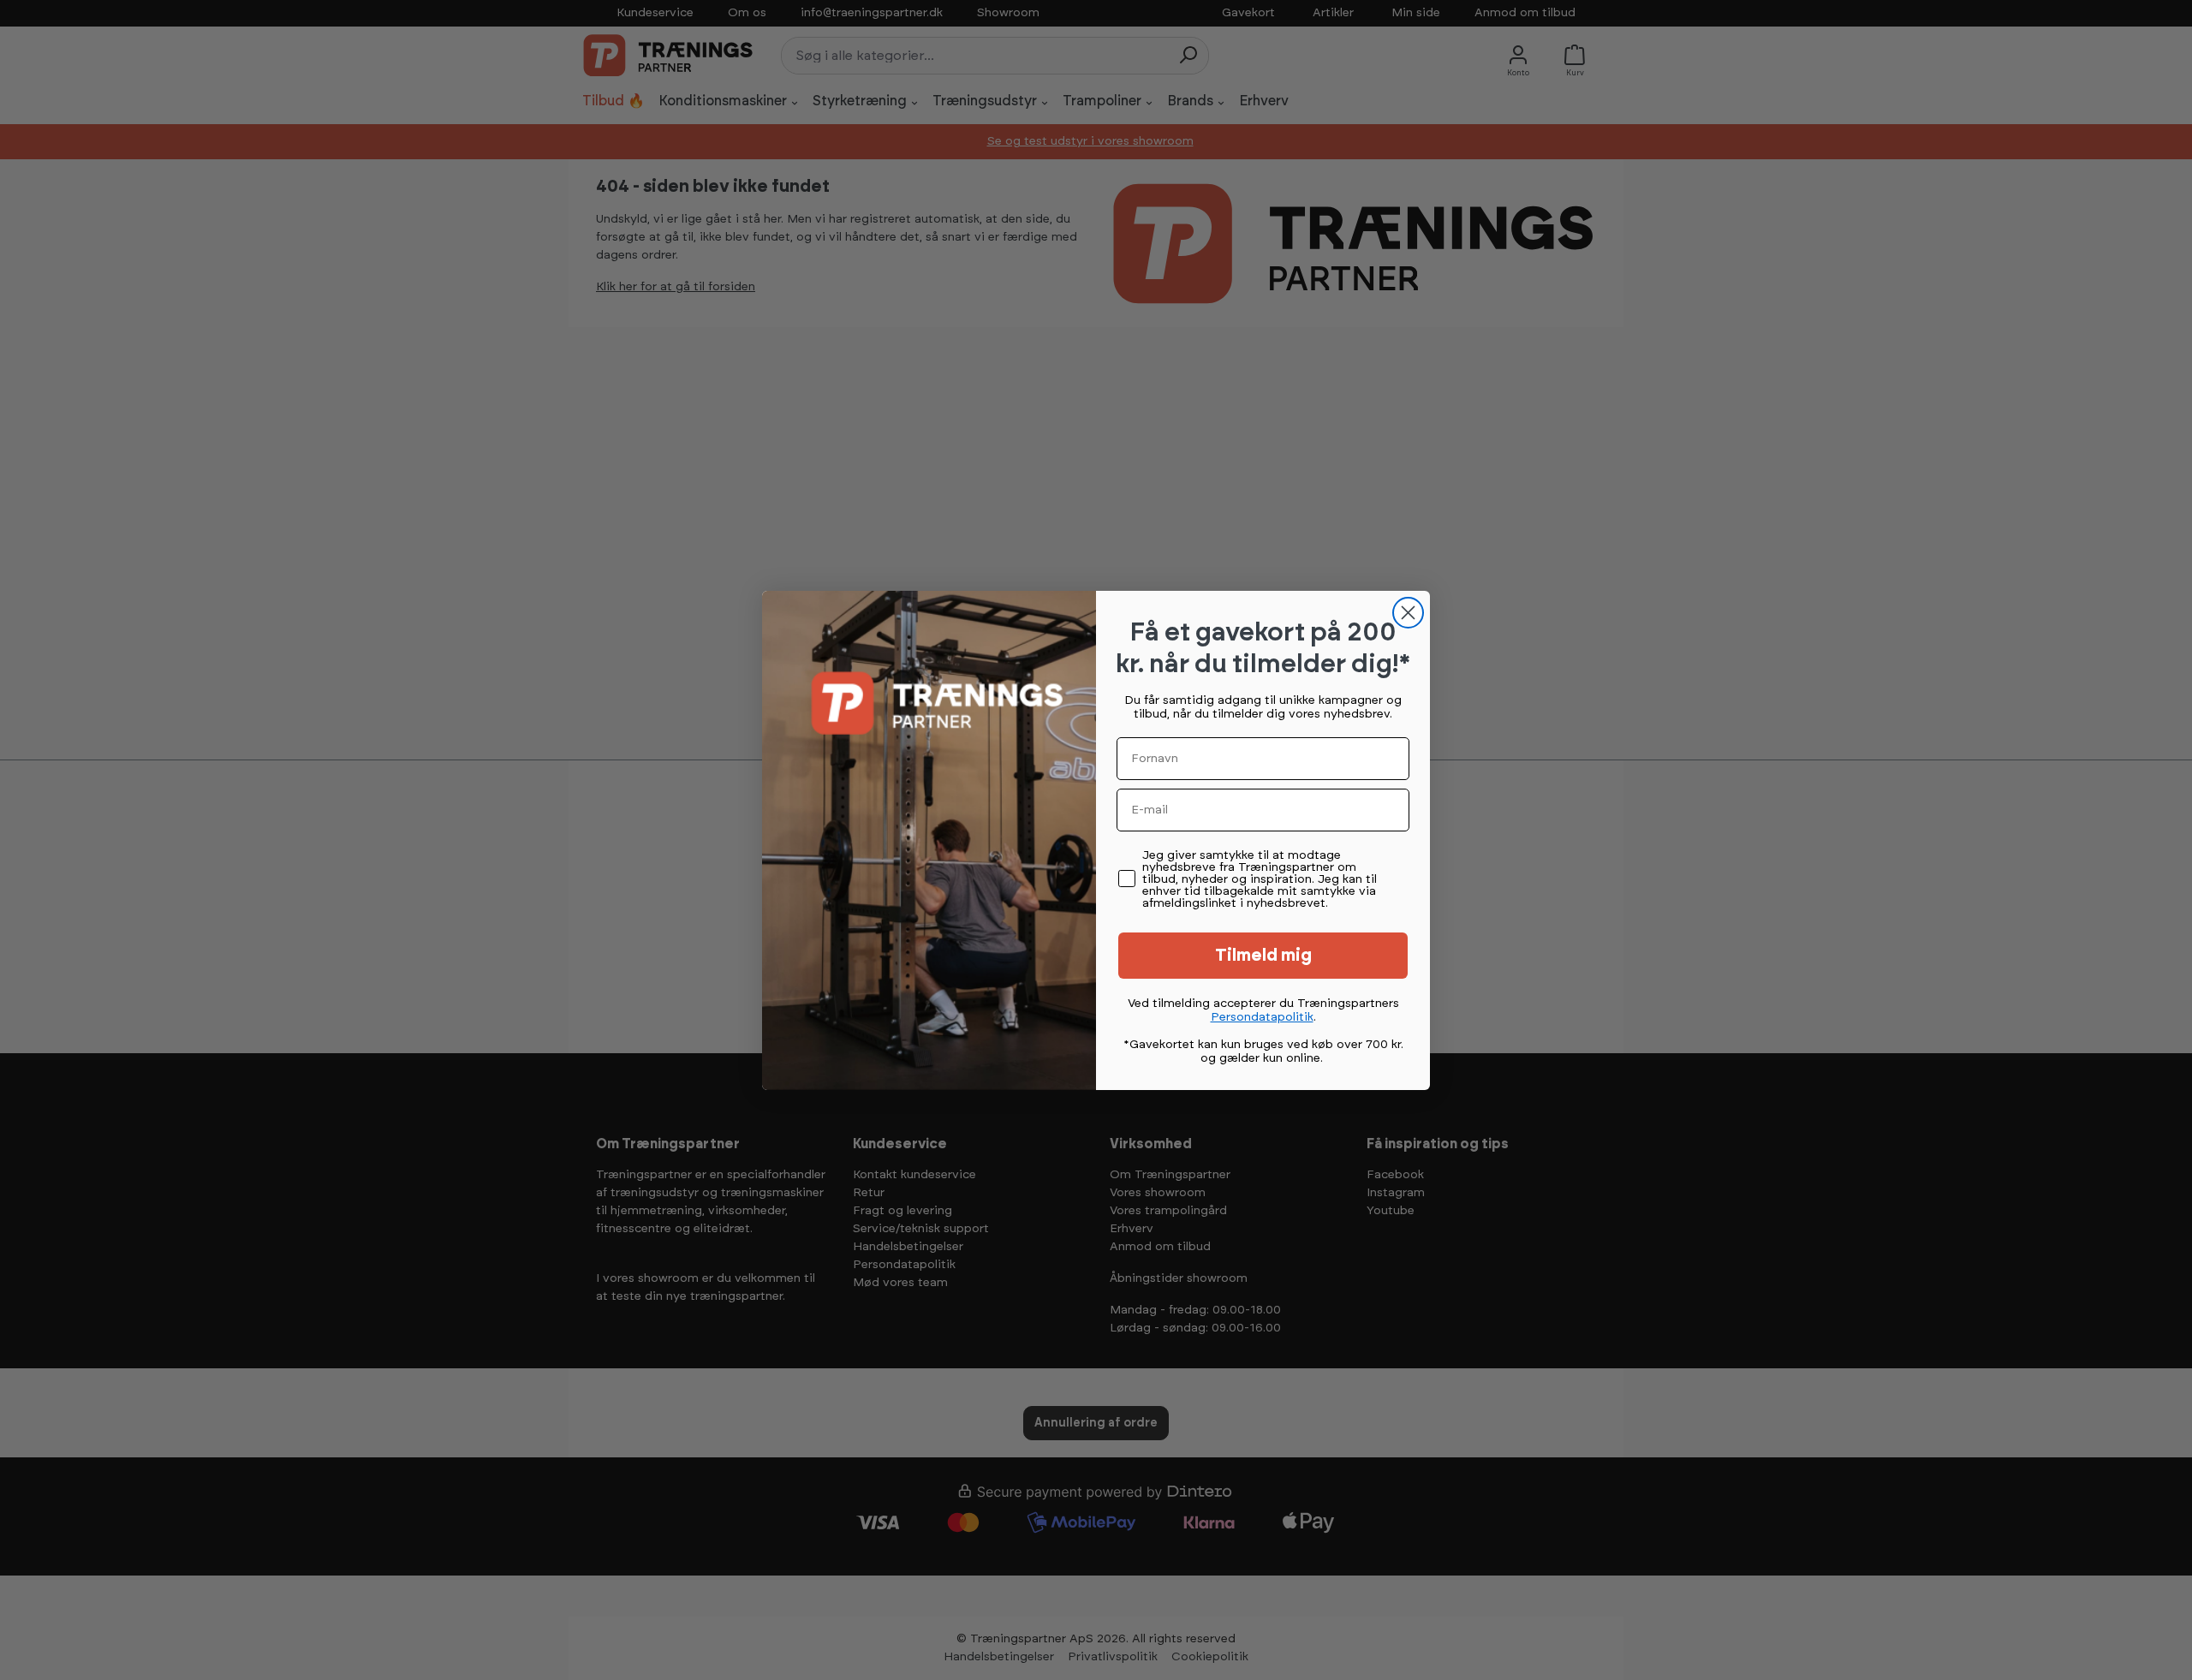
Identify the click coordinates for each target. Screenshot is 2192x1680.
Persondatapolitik (1262, 1017)
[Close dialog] (1408, 613)
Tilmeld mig (1263, 956)
